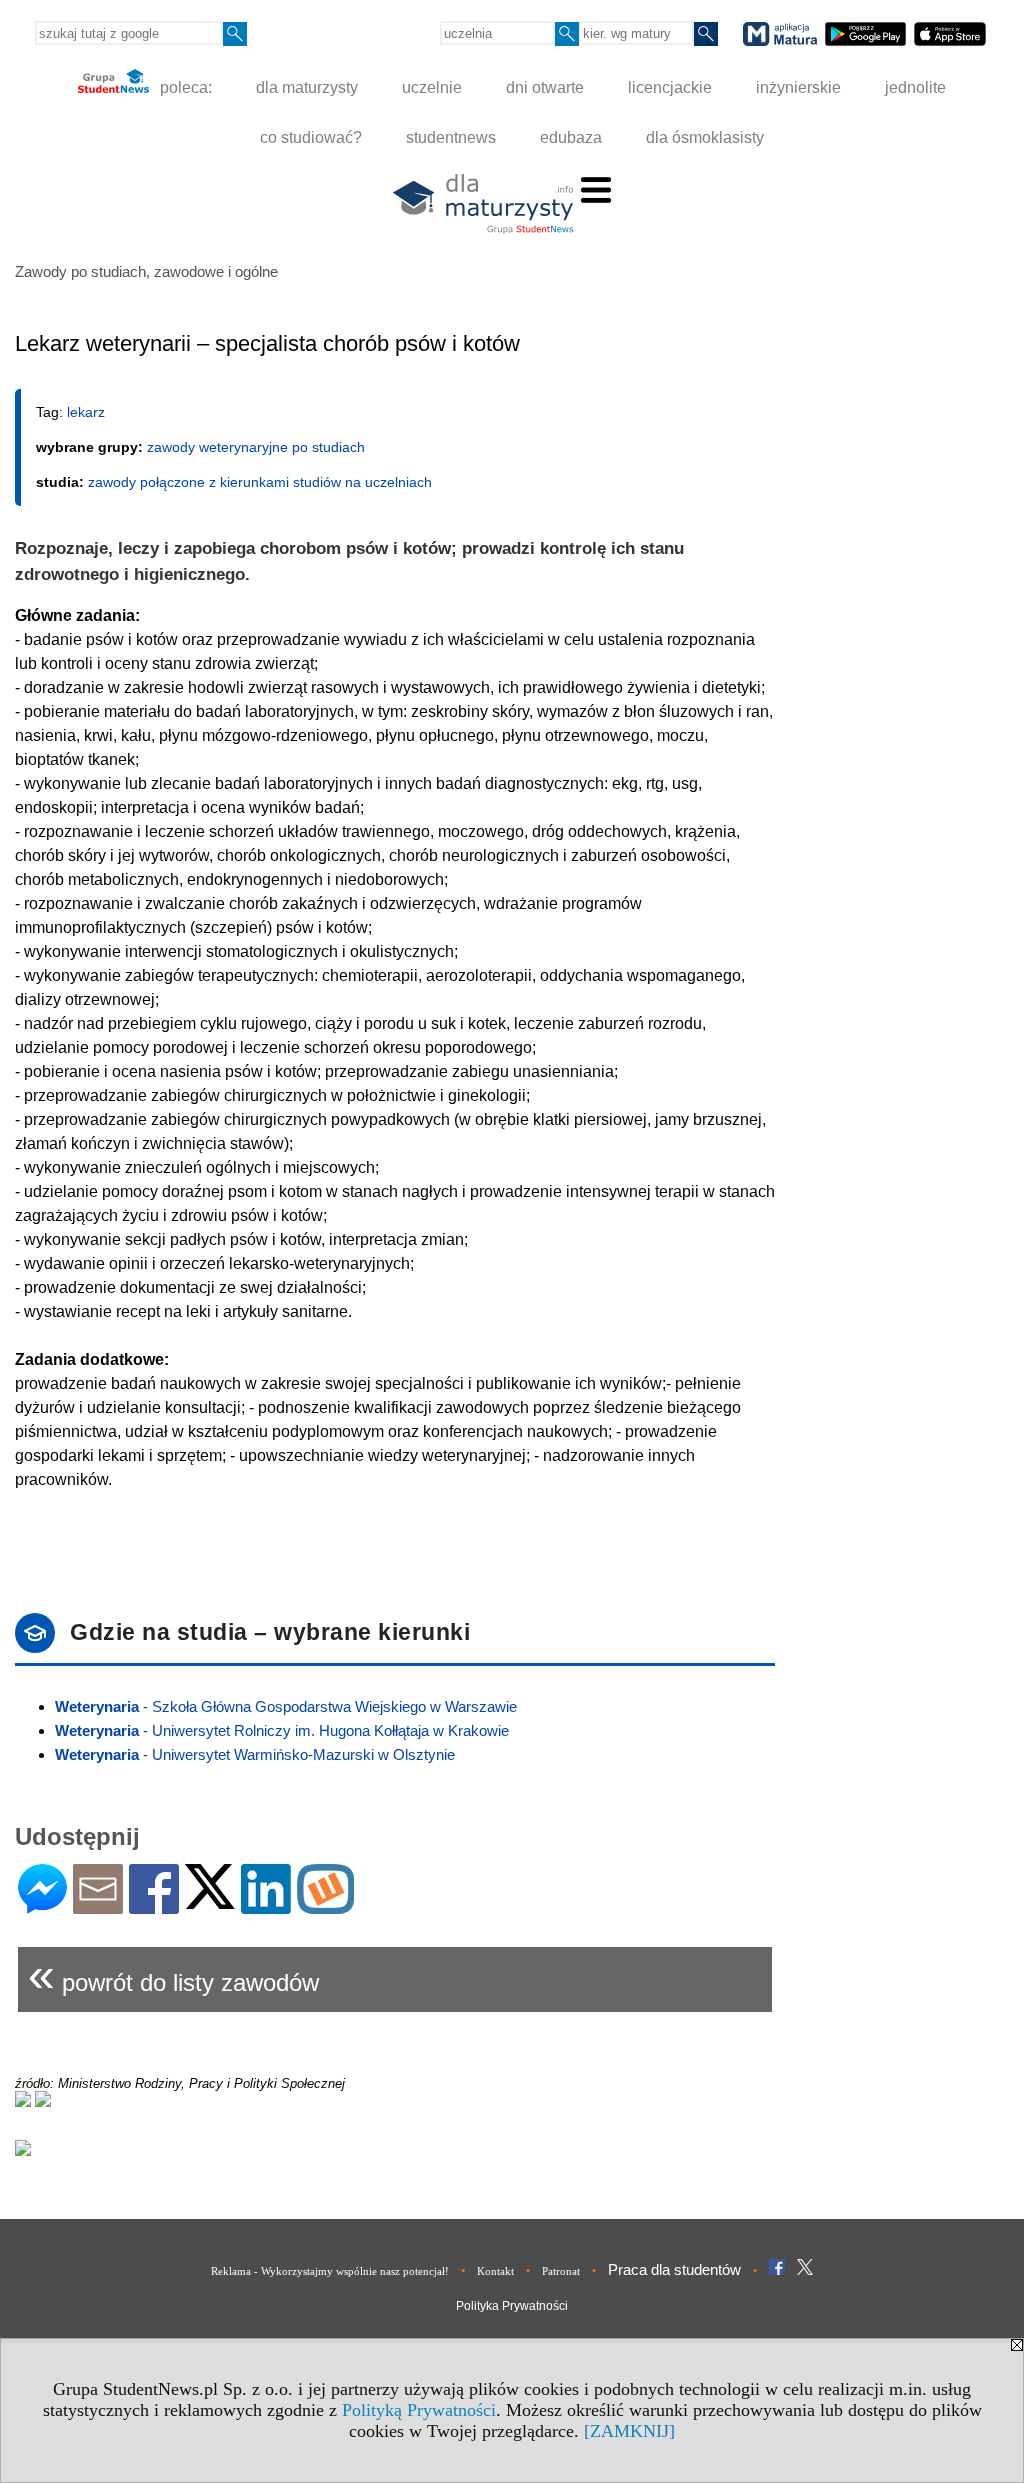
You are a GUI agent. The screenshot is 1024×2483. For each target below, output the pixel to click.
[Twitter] (210, 1900)
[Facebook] (154, 1905)
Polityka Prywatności (512, 2306)
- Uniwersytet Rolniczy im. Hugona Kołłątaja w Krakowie (282, 1730)
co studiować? (311, 137)
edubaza (571, 137)
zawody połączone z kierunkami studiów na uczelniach (260, 482)
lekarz (86, 412)
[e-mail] (98, 1905)
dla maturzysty (307, 87)
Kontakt (495, 2271)
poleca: (184, 87)
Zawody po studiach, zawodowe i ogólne (146, 271)
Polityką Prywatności (419, 2410)
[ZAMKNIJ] (629, 2431)
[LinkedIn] (266, 1905)
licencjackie (670, 87)
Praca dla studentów (674, 2269)
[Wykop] (325, 1905)
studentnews (451, 137)
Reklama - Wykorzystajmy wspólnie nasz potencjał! (330, 2271)
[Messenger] (42, 1905)
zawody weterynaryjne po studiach (256, 447)
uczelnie (432, 87)
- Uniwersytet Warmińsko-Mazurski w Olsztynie (255, 1754)
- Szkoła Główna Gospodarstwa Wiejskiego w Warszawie (286, 1706)
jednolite (915, 87)
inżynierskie (798, 87)
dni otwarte (545, 87)
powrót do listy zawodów (173, 1974)
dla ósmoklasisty (705, 137)
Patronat (561, 2271)
